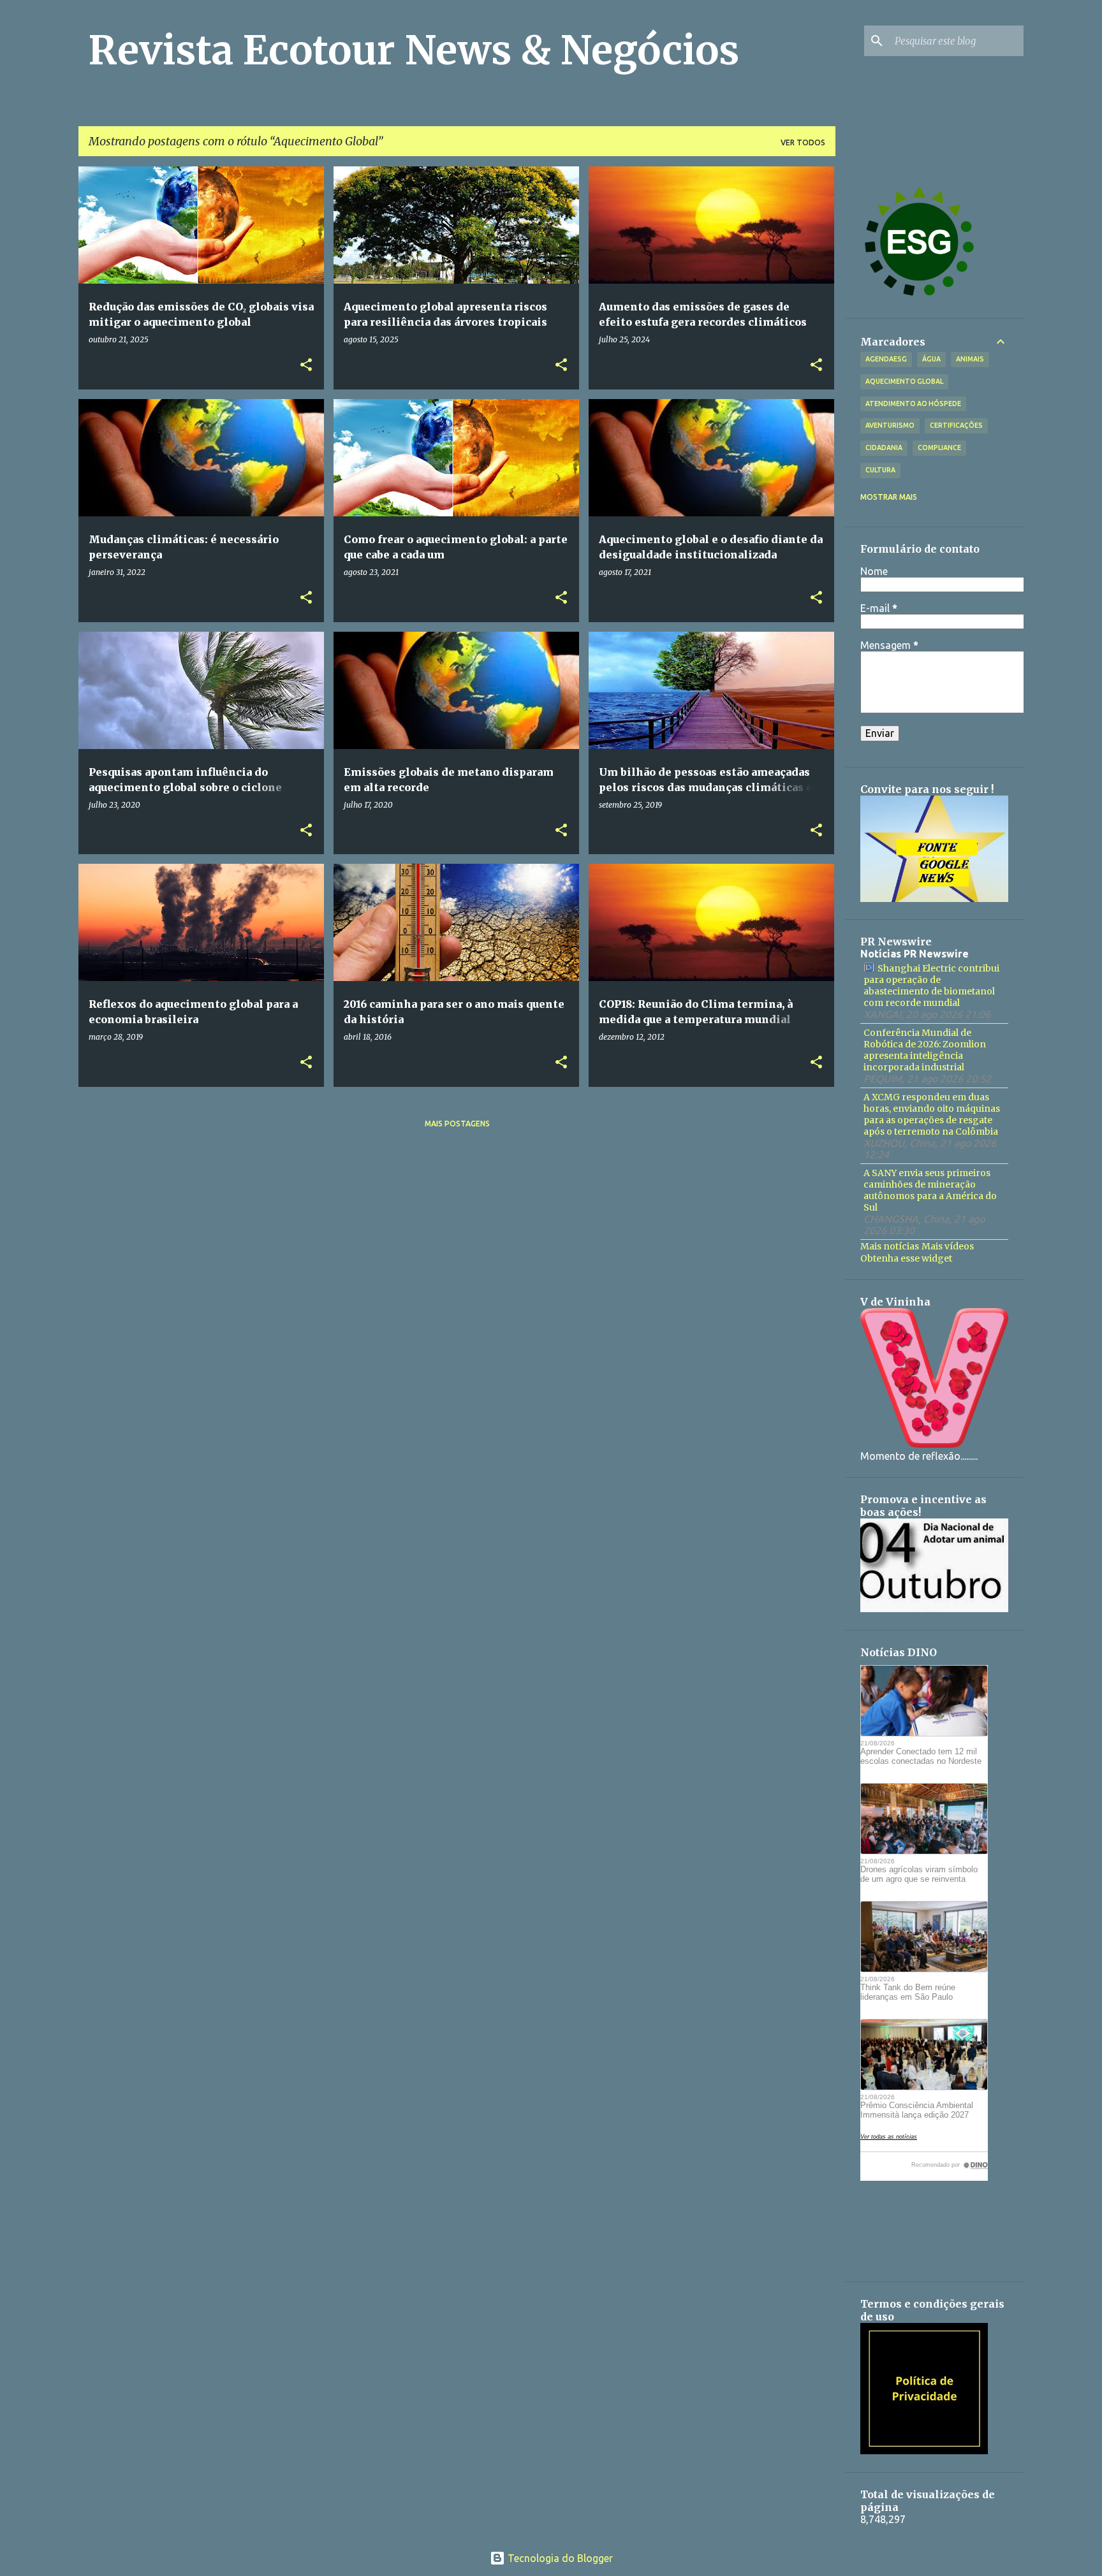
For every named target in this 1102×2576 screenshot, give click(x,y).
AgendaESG (886, 359)
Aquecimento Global (904, 381)
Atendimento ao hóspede (913, 404)
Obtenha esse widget (906, 1258)
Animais (970, 359)
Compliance (939, 448)
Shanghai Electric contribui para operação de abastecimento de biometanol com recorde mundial (931, 986)
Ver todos (803, 142)
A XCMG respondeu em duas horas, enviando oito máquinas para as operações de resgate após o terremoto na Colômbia (932, 1114)
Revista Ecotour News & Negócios (414, 50)
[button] (306, 366)
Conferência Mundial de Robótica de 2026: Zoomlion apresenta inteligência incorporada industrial (925, 1050)
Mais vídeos (948, 1246)
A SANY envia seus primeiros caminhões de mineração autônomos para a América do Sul (930, 1190)
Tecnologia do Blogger (559, 2558)
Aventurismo (890, 425)
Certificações (956, 425)
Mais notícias (890, 1246)
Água (931, 359)
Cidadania (884, 448)
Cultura (880, 470)
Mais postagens (457, 1124)
